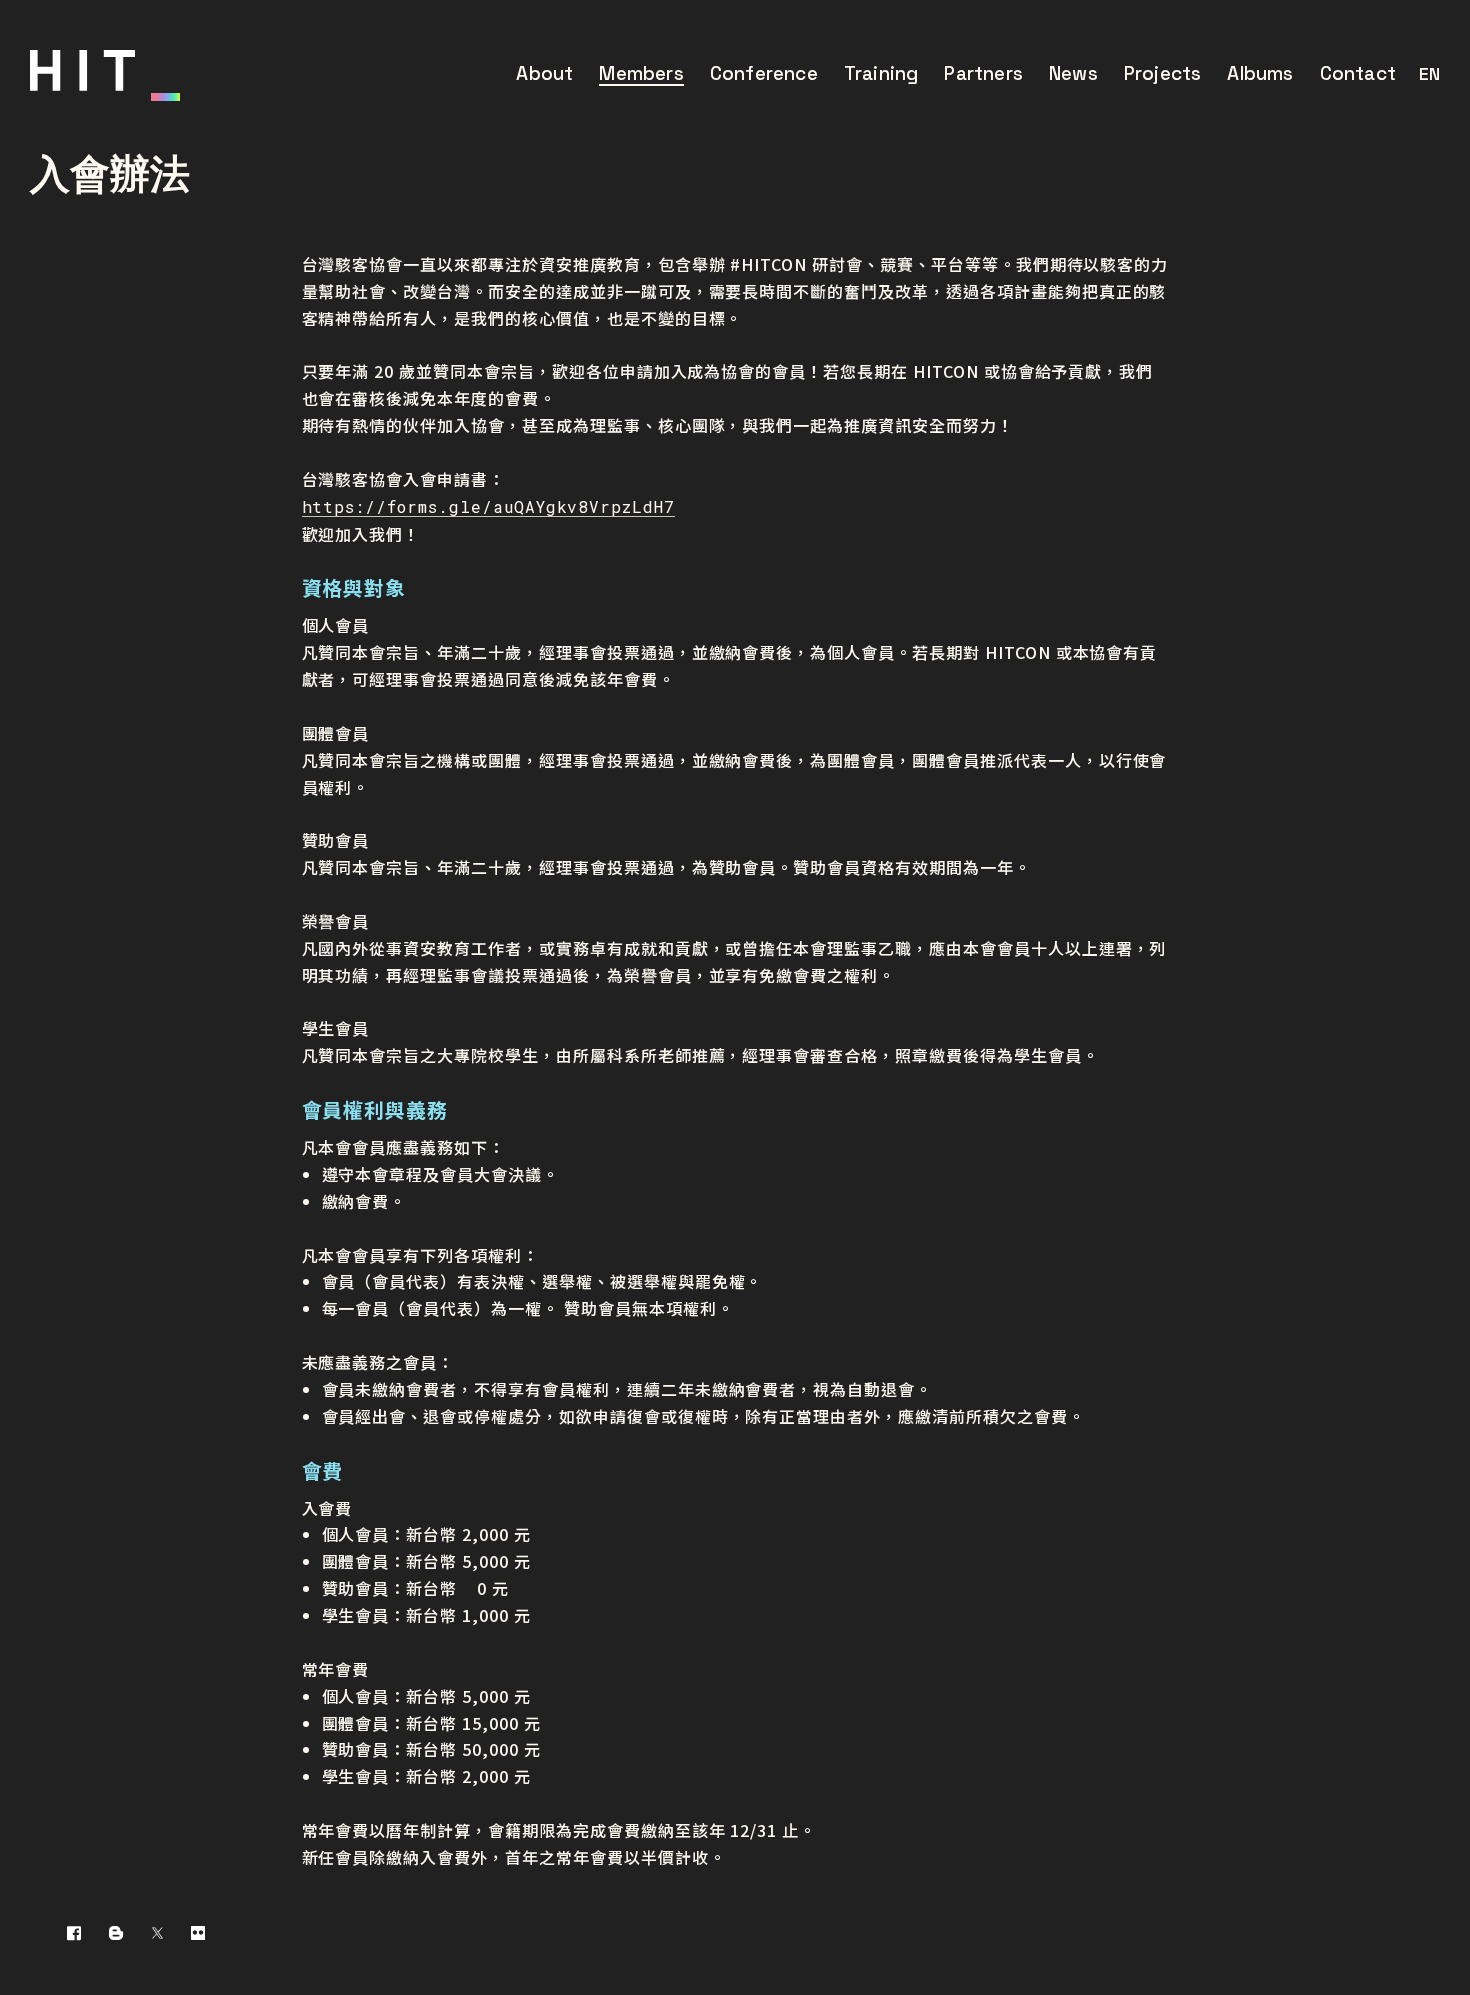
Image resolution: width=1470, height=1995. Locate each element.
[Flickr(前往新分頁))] (198, 1932)
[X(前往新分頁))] (157, 1932)
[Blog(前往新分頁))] (116, 1932)
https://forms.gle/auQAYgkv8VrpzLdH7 (489, 506)
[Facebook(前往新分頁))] (74, 1932)
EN (1429, 73)
